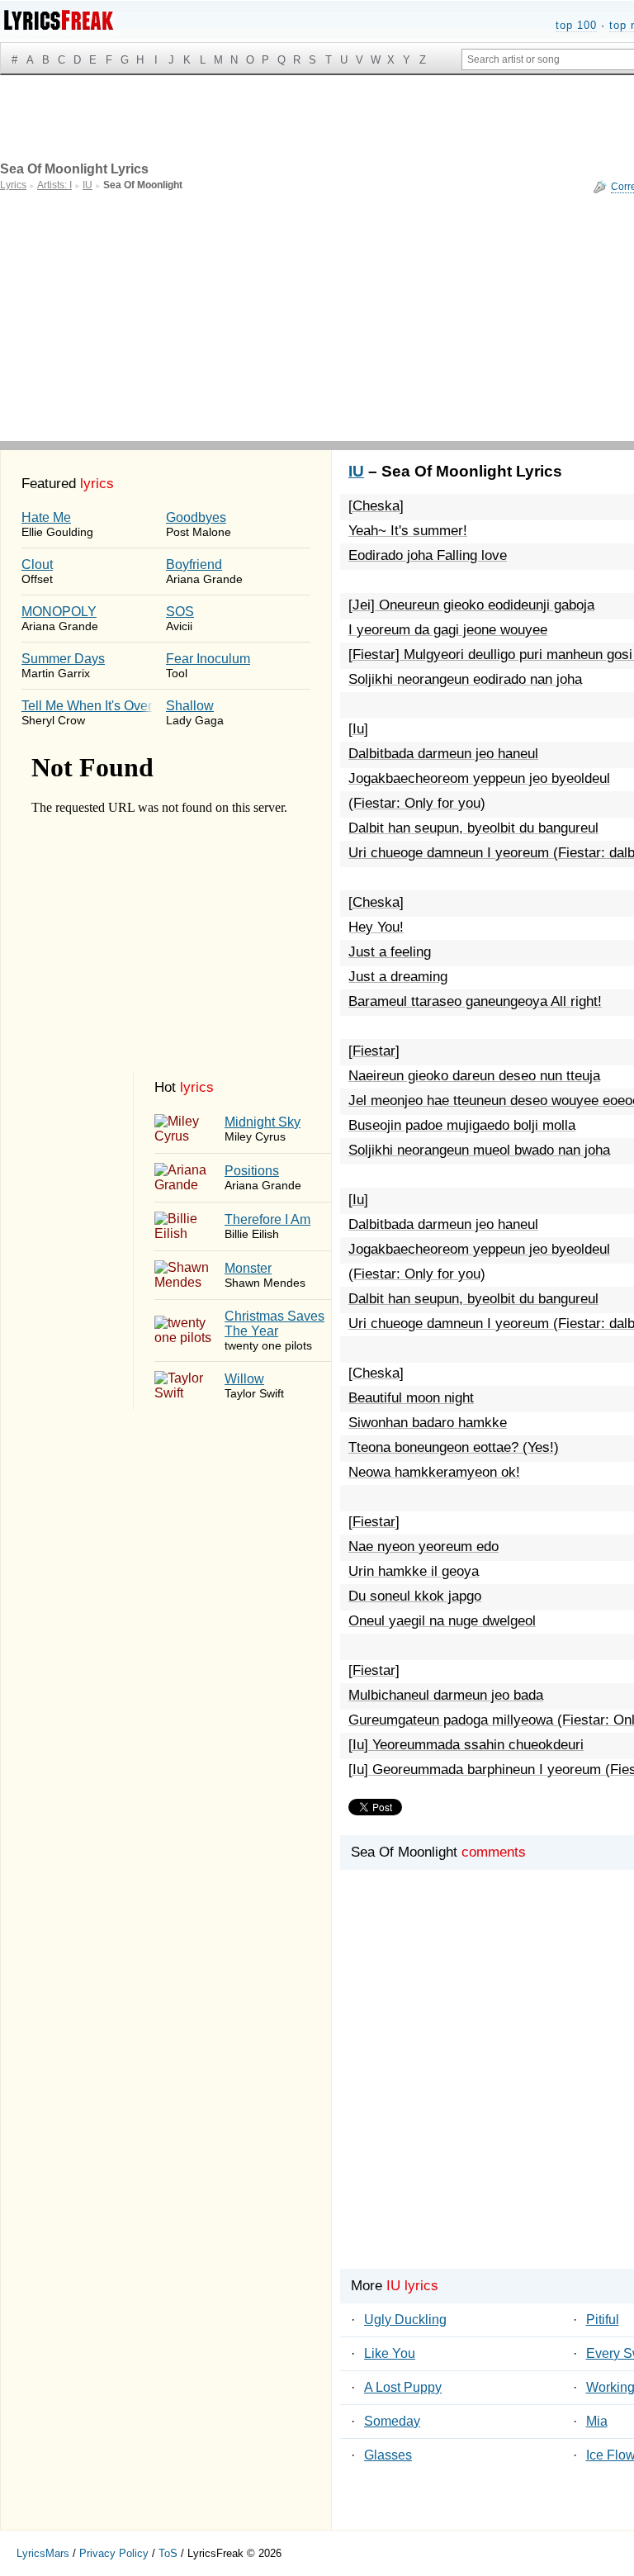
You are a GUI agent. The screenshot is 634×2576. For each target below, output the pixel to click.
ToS (168, 2553)
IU (356, 471)
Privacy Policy (114, 2553)
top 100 (576, 25)
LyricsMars (43, 2553)
